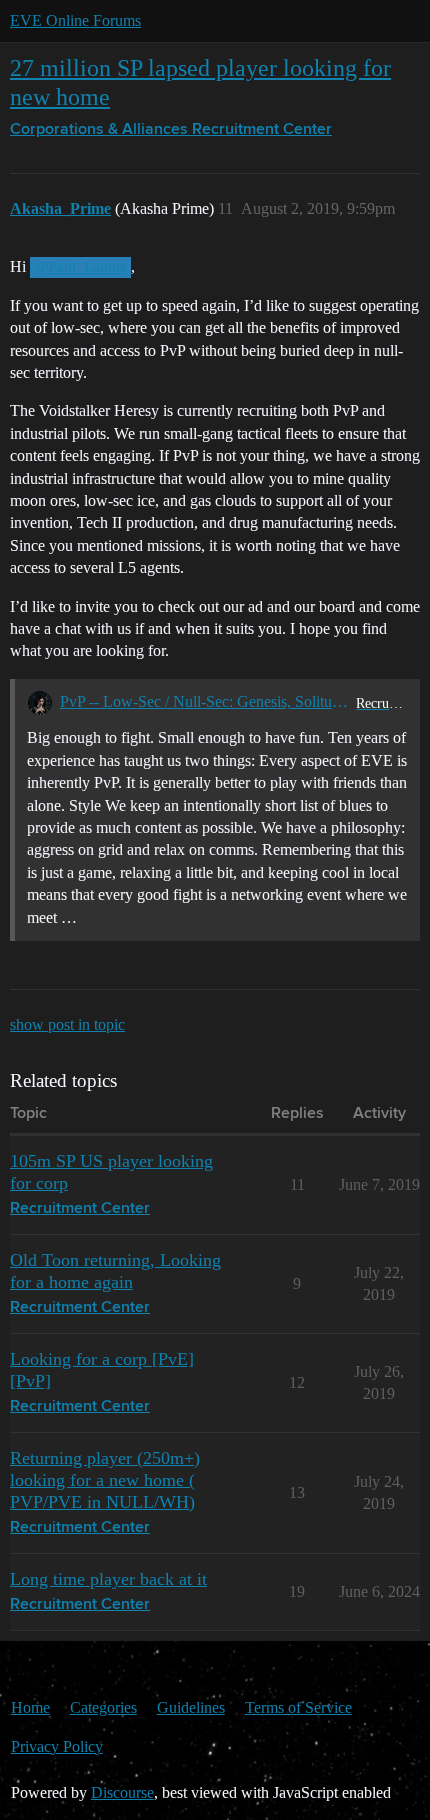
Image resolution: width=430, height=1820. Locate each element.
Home (30, 1707)
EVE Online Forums (75, 20)
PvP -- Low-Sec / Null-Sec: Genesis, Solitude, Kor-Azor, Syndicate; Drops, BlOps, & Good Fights (204, 701)
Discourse (122, 1792)
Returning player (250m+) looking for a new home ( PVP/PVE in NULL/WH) (105, 1480)
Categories (103, 1707)
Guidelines (191, 1707)
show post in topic (67, 1024)
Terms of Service (298, 1707)
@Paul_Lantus (80, 267)
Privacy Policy (57, 1746)
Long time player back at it (108, 1579)
